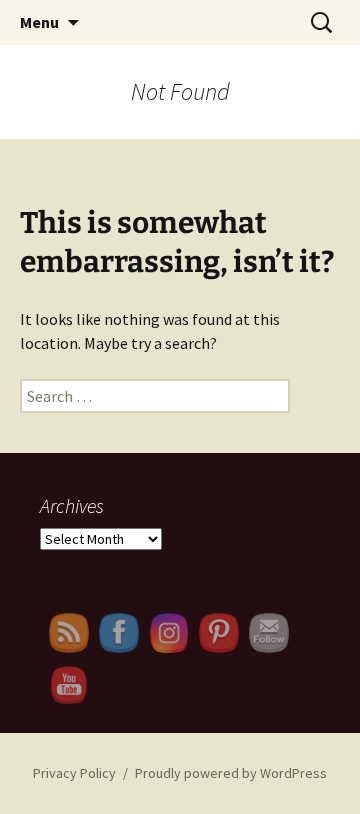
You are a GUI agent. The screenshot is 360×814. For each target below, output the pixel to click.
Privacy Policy (74, 773)
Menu (39, 22)
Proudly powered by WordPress (231, 773)
